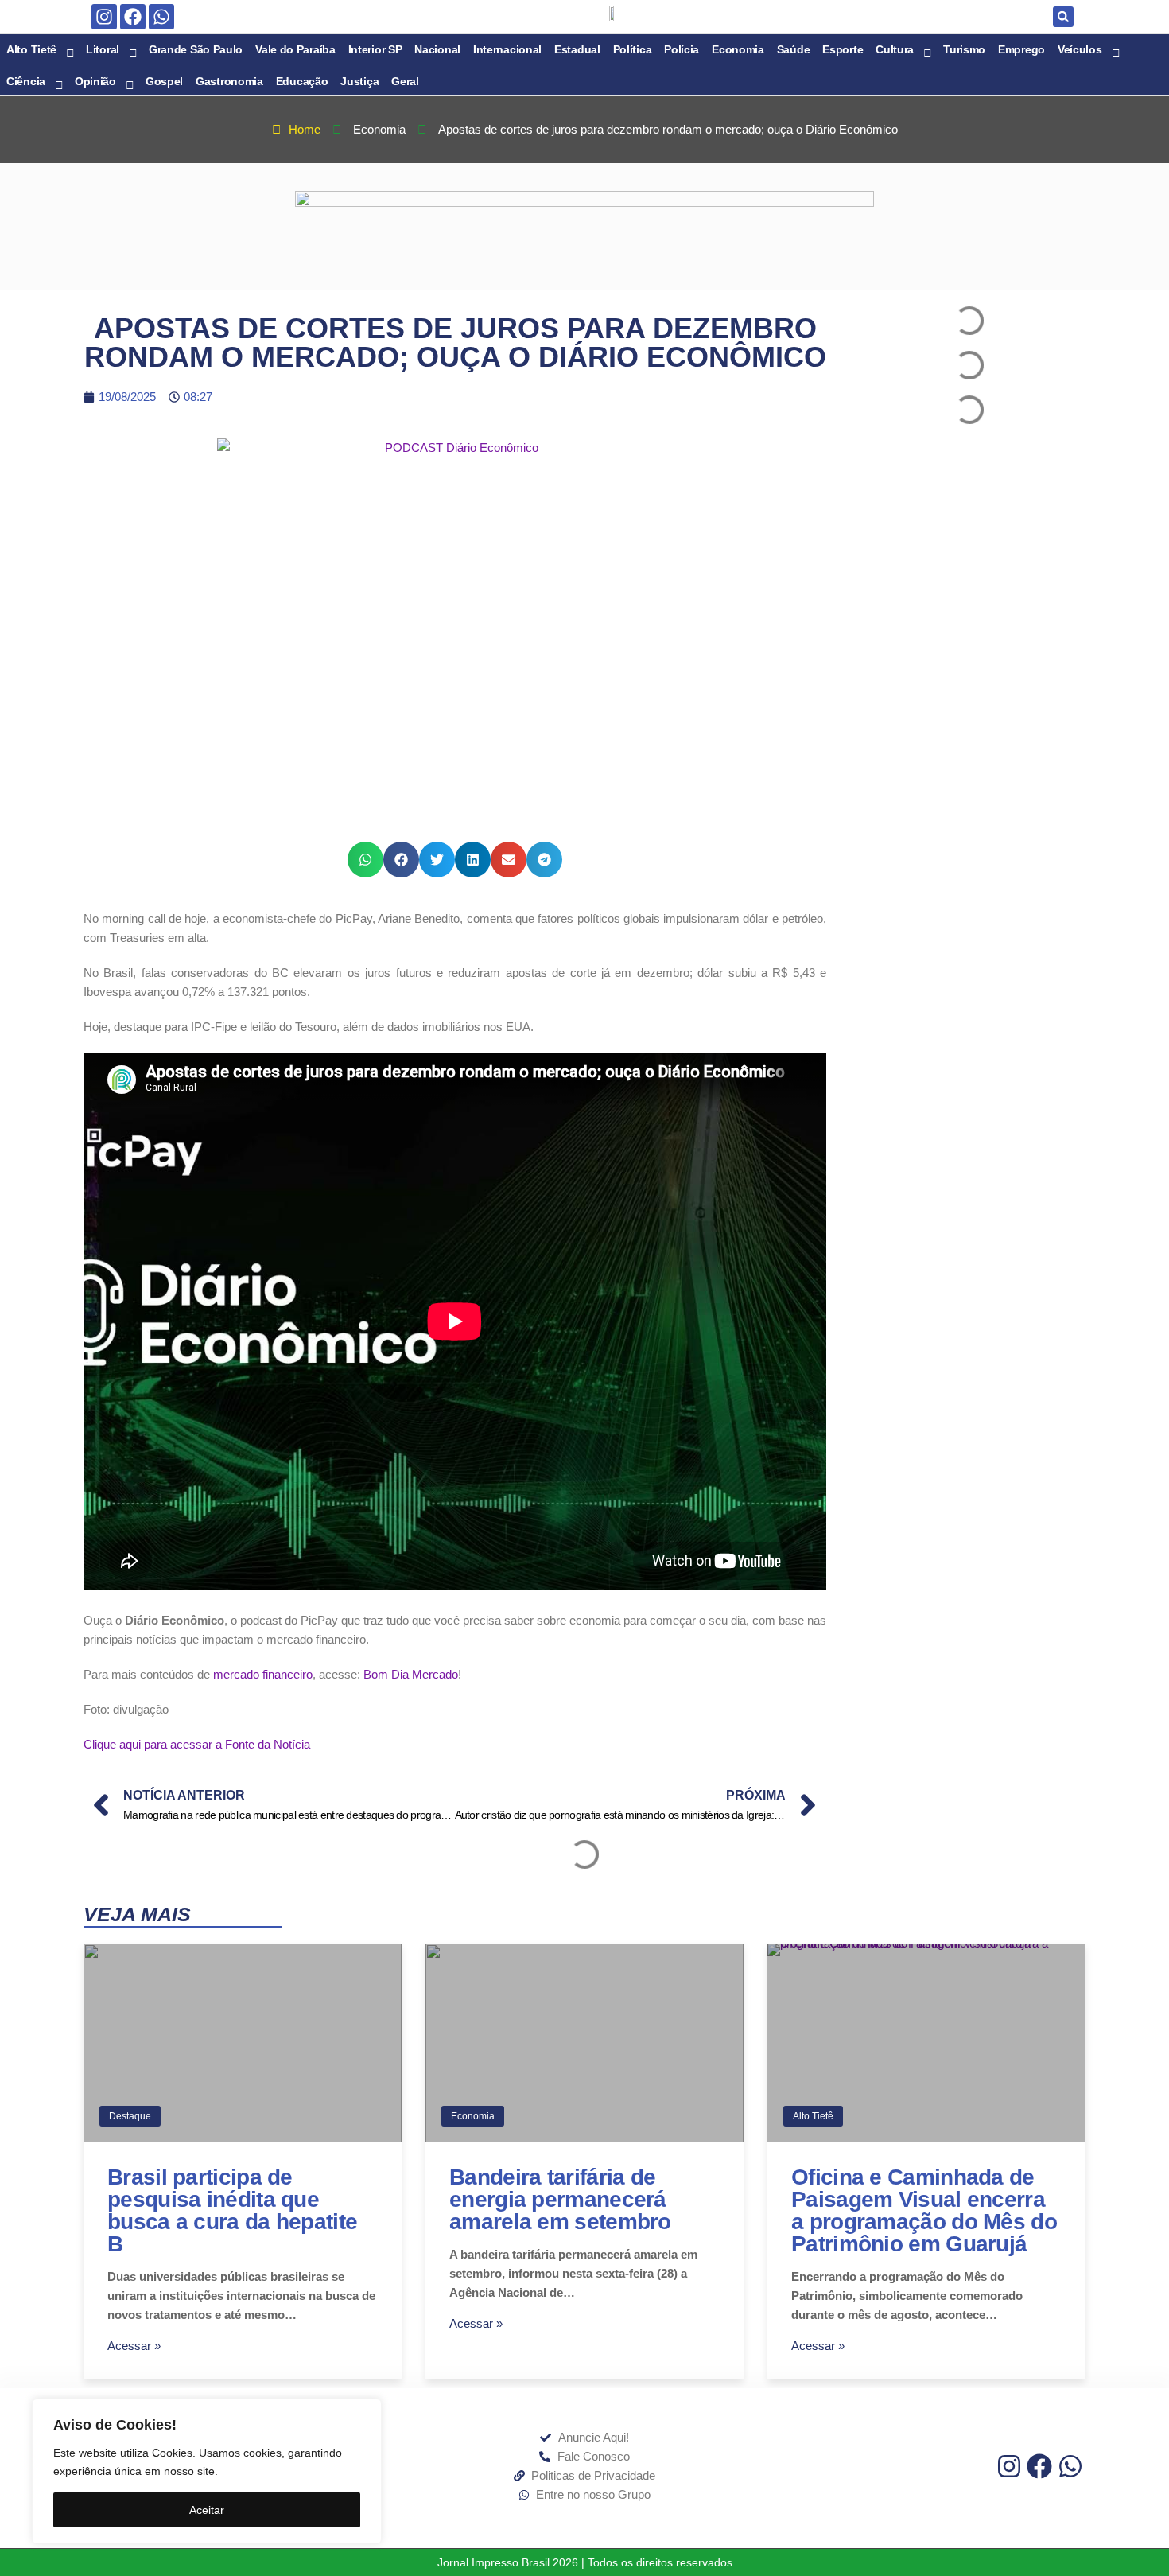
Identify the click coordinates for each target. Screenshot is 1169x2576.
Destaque (130, 2116)
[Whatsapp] (161, 17)
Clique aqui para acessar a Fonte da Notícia (197, 1744)
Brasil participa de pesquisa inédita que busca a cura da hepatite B (232, 2210)
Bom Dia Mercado (411, 1674)
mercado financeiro (263, 1674)
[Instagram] (104, 17)
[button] (1063, 17)
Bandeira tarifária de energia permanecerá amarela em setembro (560, 2199)
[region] (207, 2471)
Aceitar (207, 2510)
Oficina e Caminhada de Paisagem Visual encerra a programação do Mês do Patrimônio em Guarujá (924, 2210)
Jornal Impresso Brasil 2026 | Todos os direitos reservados (585, 2562)
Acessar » (134, 2346)
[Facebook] (133, 17)
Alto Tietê (813, 2116)
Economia (473, 2116)
